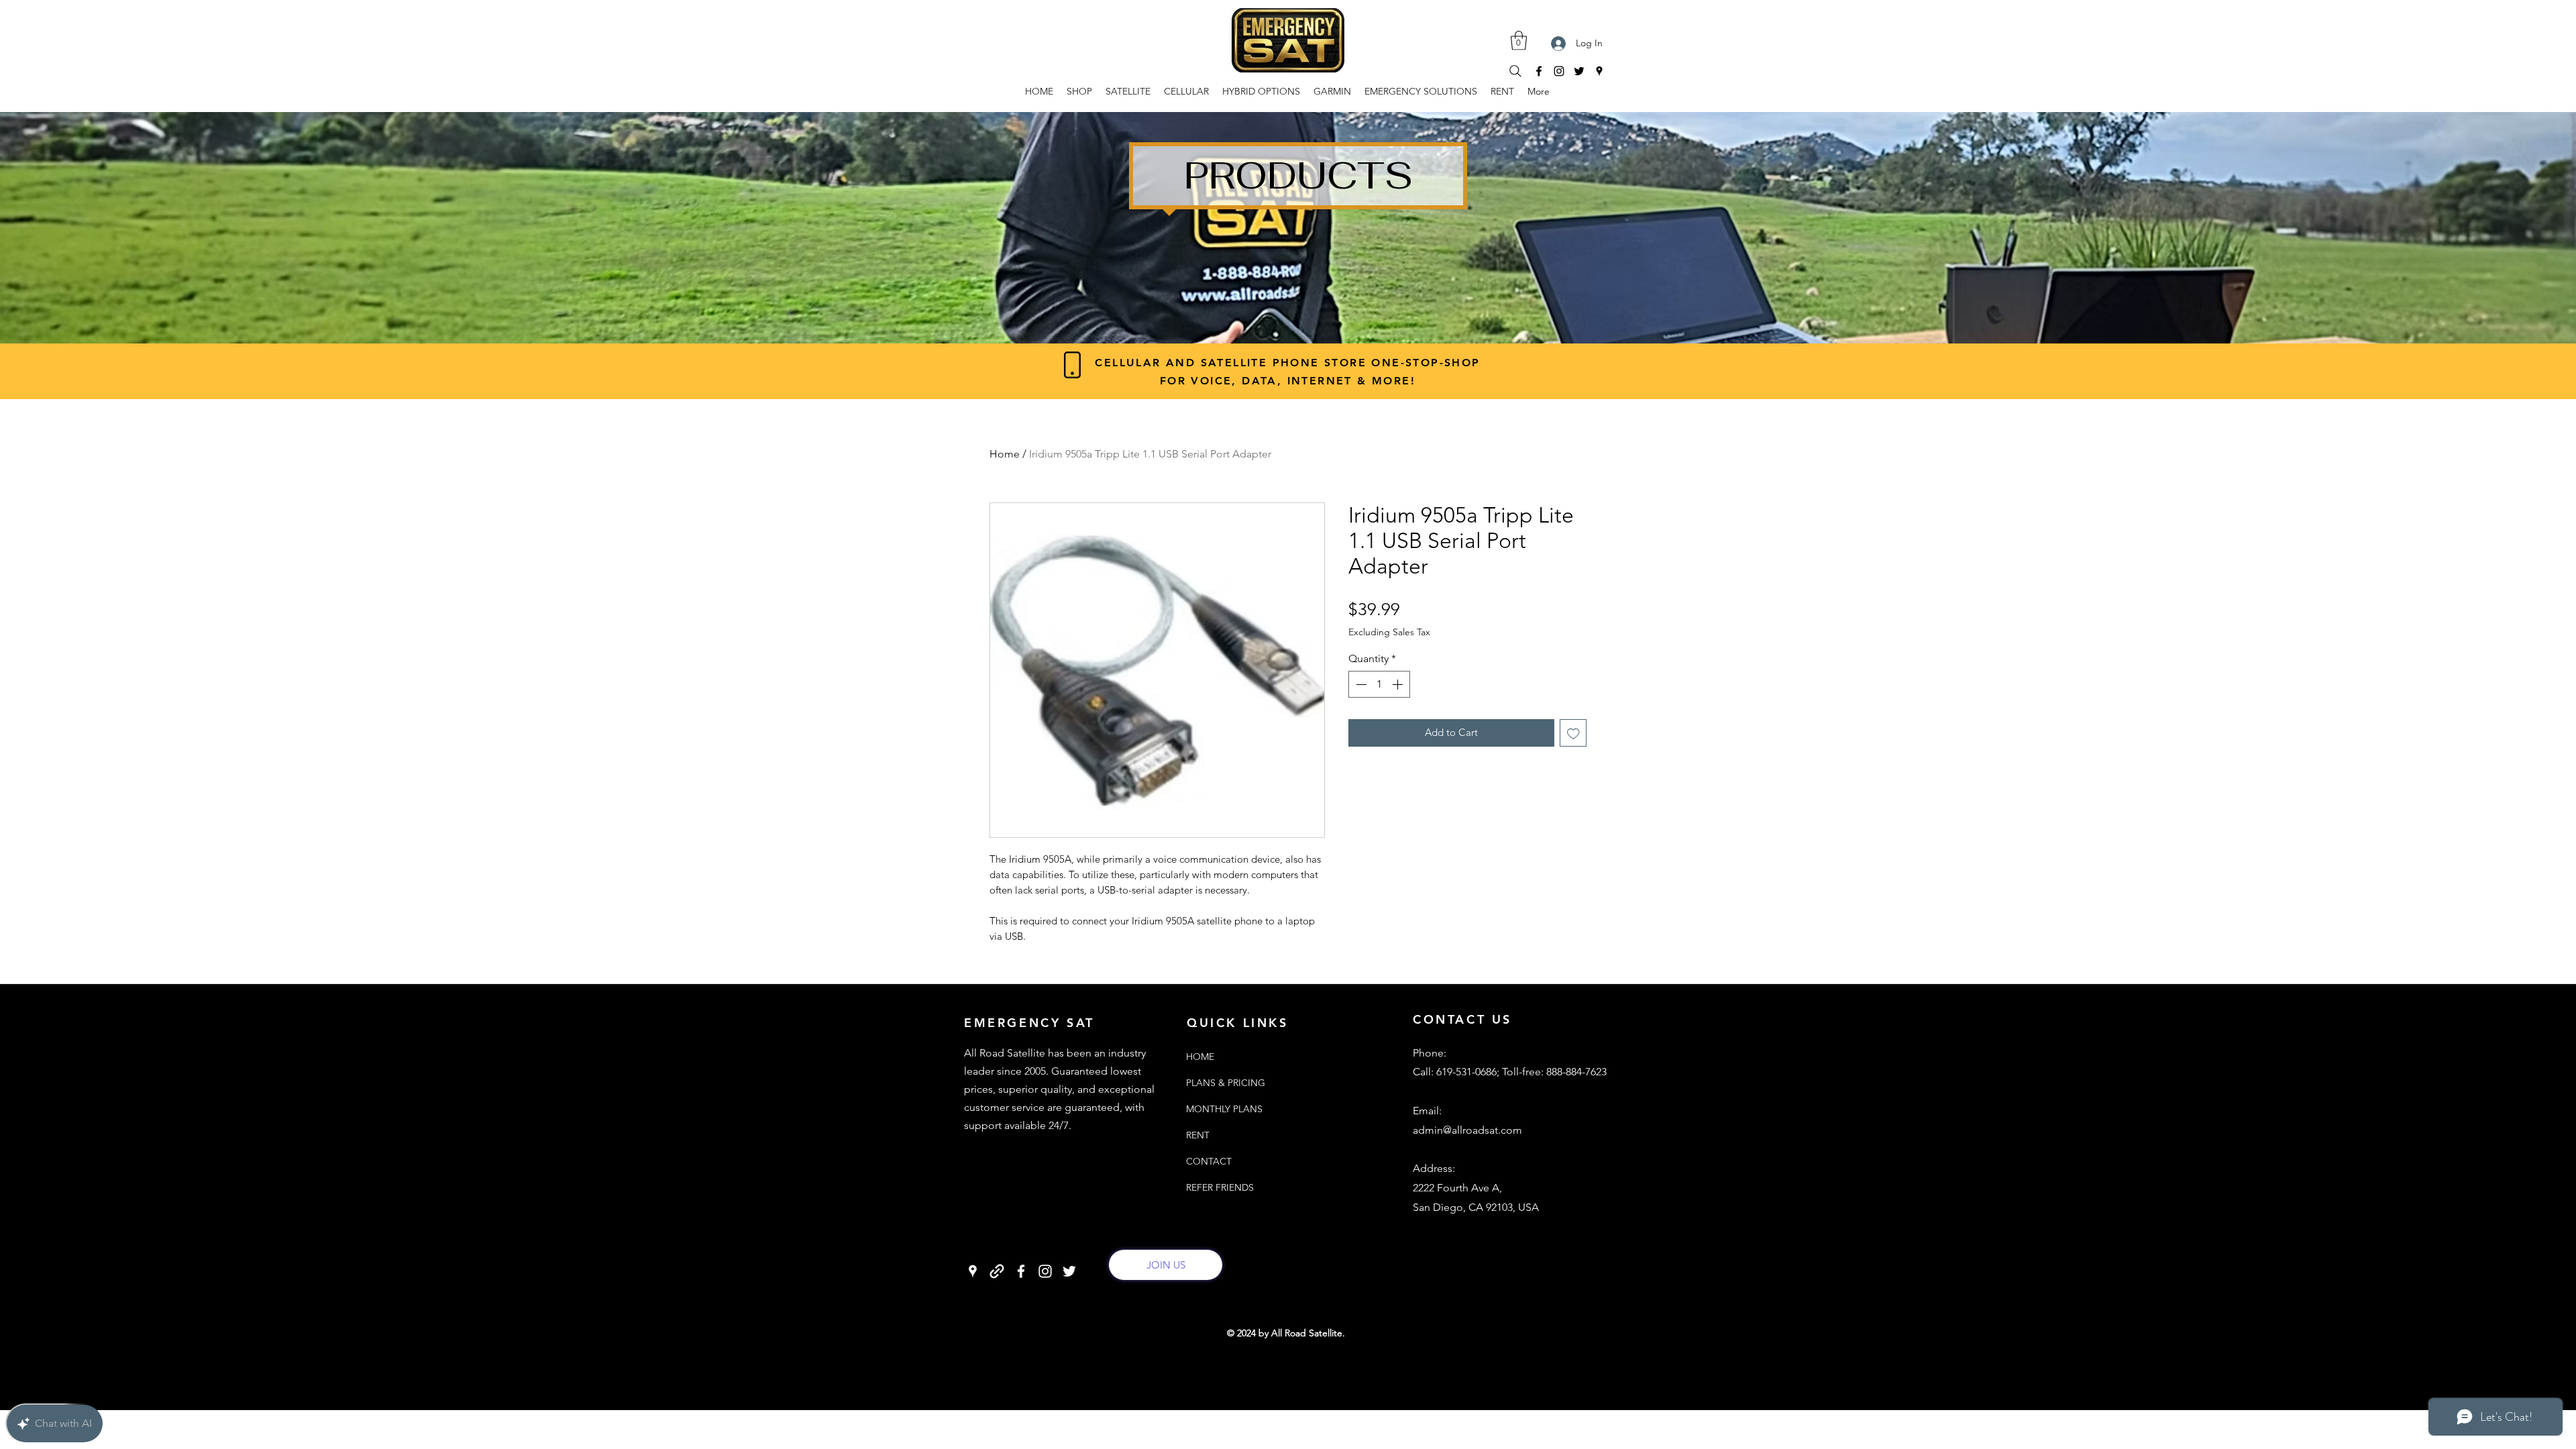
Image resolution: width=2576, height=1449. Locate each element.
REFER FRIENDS (1217, 1187)
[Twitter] (1579, 71)
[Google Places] (1599, 71)
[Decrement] (1360, 684)
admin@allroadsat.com (1467, 1130)
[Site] (997, 1271)
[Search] (1515, 71)
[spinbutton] (1379, 684)
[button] (1519, 41)
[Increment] (1399, 684)
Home (1005, 454)
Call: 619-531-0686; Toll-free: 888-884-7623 (1510, 1072)
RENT (1198, 1135)
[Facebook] (1539, 71)
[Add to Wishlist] (1573, 733)
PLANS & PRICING (1217, 1083)
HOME (1200, 1057)
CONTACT (1209, 1161)
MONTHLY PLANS (1217, 1109)
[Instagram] (1559, 71)
